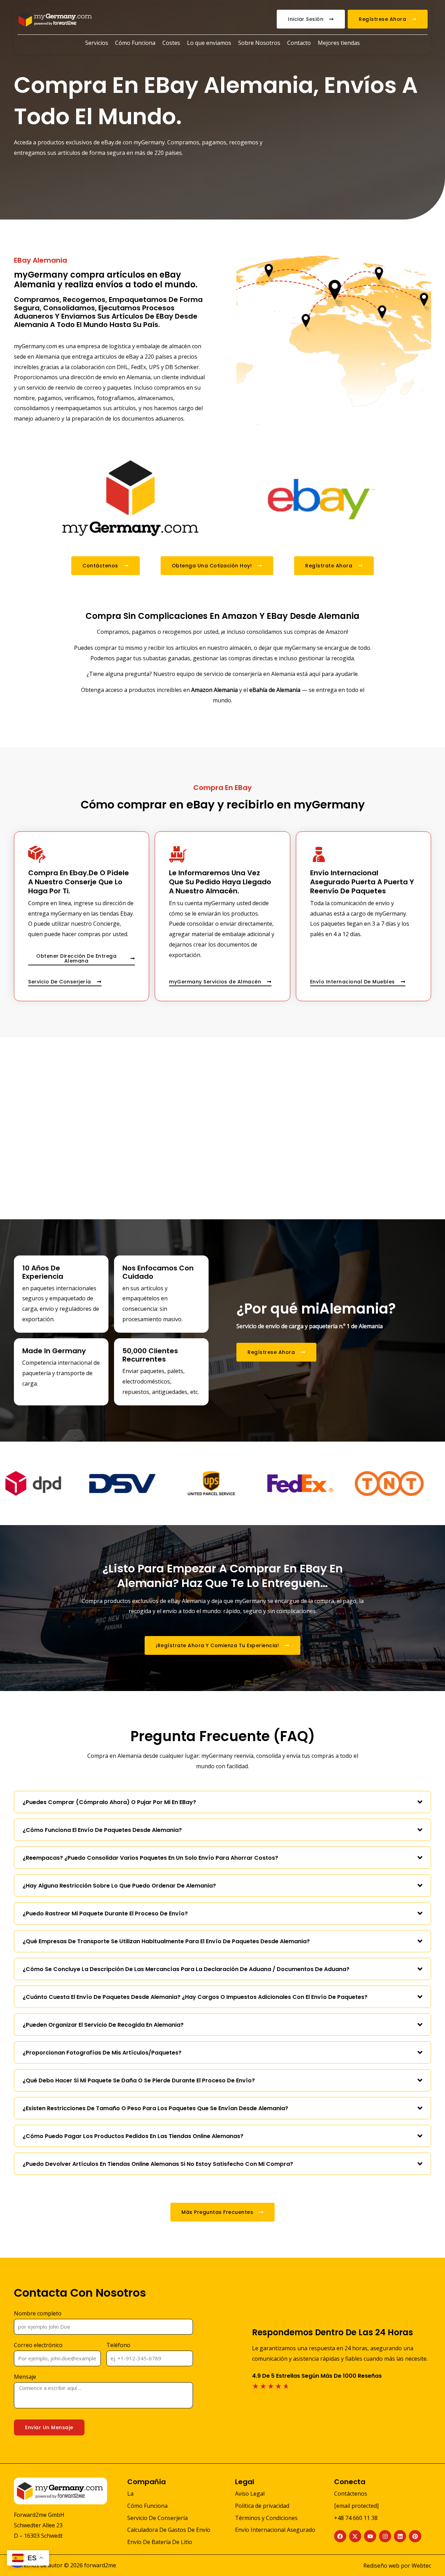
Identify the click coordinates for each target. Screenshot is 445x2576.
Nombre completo (38, 2313)
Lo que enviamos (209, 43)
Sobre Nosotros (259, 43)
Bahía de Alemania (276, 690)
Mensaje (25, 2377)
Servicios (97, 43)
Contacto (299, 43)
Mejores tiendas (339, 43)
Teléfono (118, 2345)
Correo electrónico (38, 2345)
